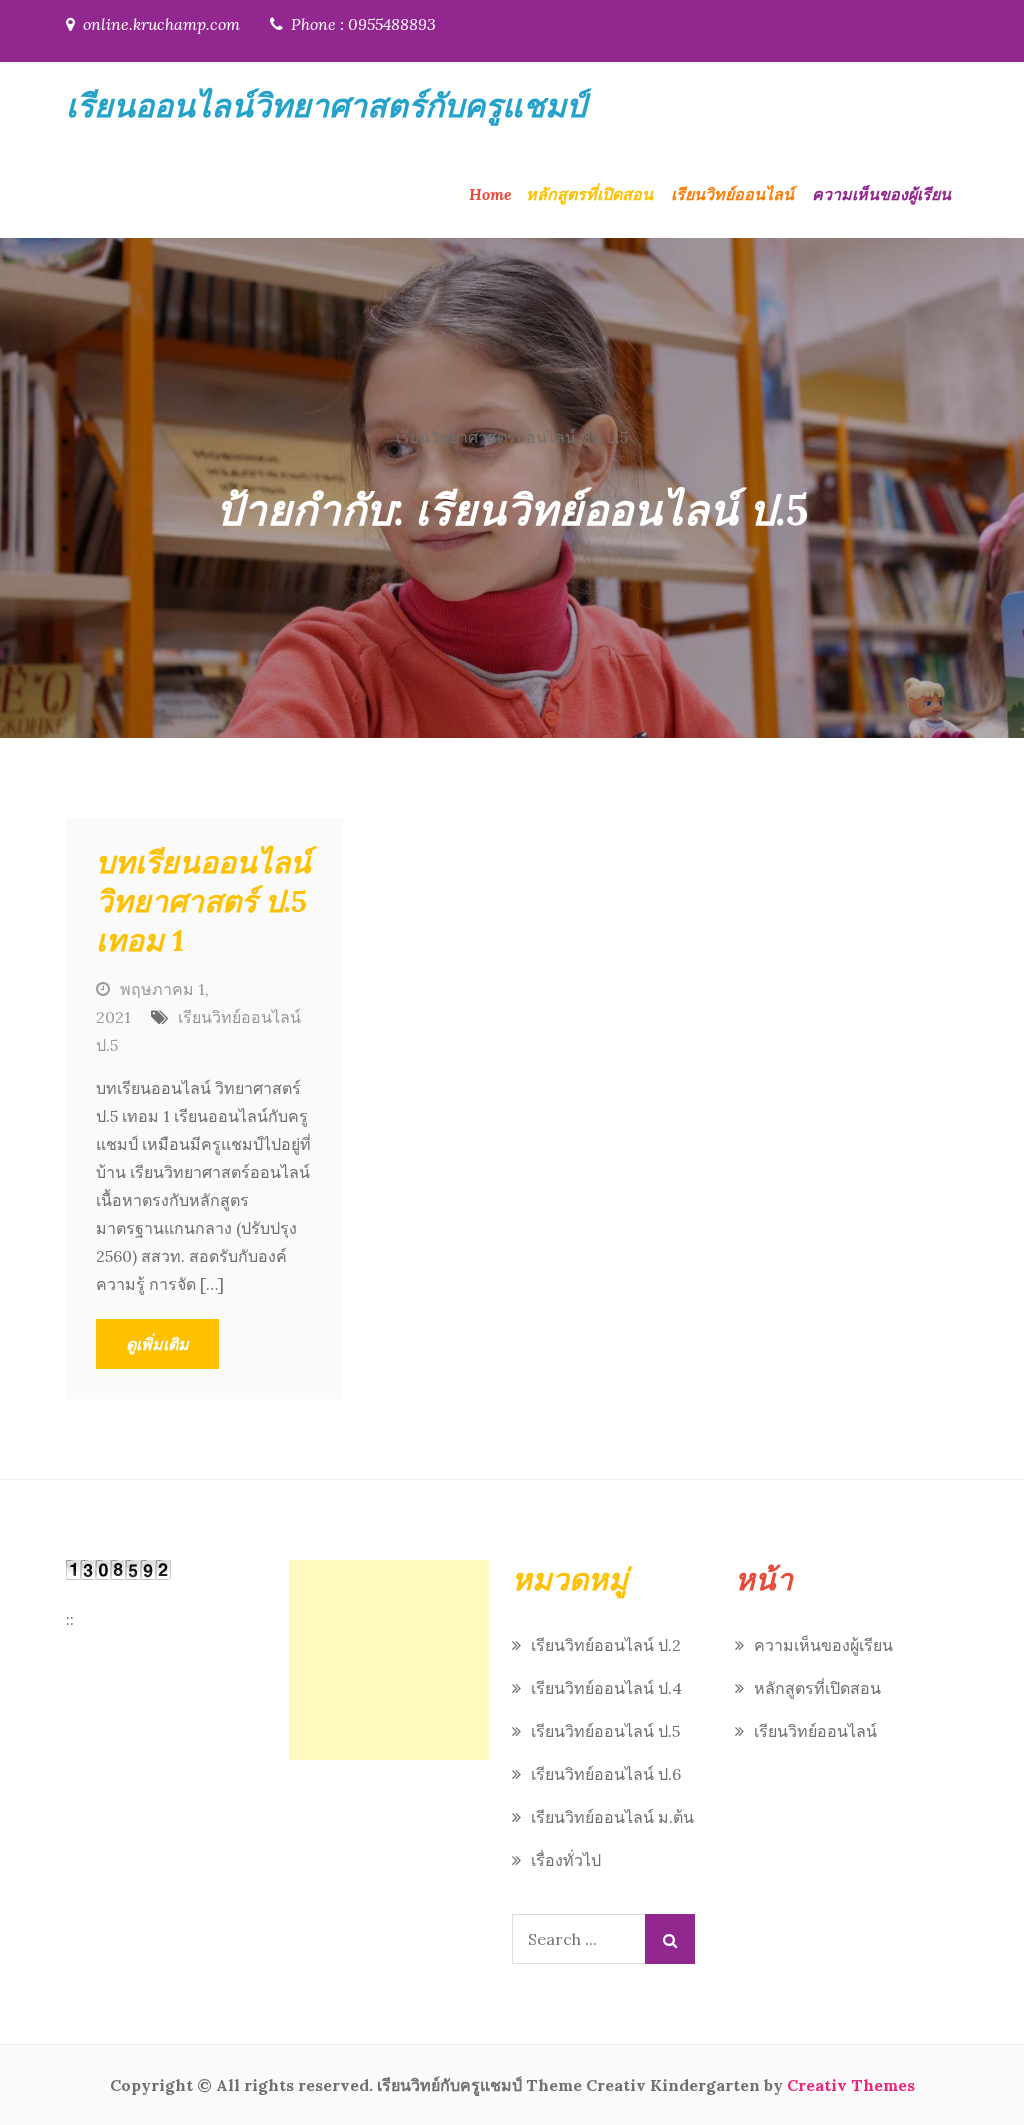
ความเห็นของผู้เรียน (881, 194)
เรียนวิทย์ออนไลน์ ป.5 (605, 1731)
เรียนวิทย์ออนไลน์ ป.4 (606, 1688)
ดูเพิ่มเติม (157, 1344)
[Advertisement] (389, 1660)
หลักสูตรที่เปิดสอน (589, 194)
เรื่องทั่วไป (566, 1860)
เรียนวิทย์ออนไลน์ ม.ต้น (612, 1817)
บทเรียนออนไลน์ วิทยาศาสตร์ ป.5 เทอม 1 (203, 901)
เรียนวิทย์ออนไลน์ (732, 194)
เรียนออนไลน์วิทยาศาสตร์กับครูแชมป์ (326, 105)
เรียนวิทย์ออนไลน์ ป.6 (606, 1774)
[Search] (670, 1939)
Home (490, 194)
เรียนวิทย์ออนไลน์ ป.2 (606, 1645)
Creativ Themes (851, 2085)
